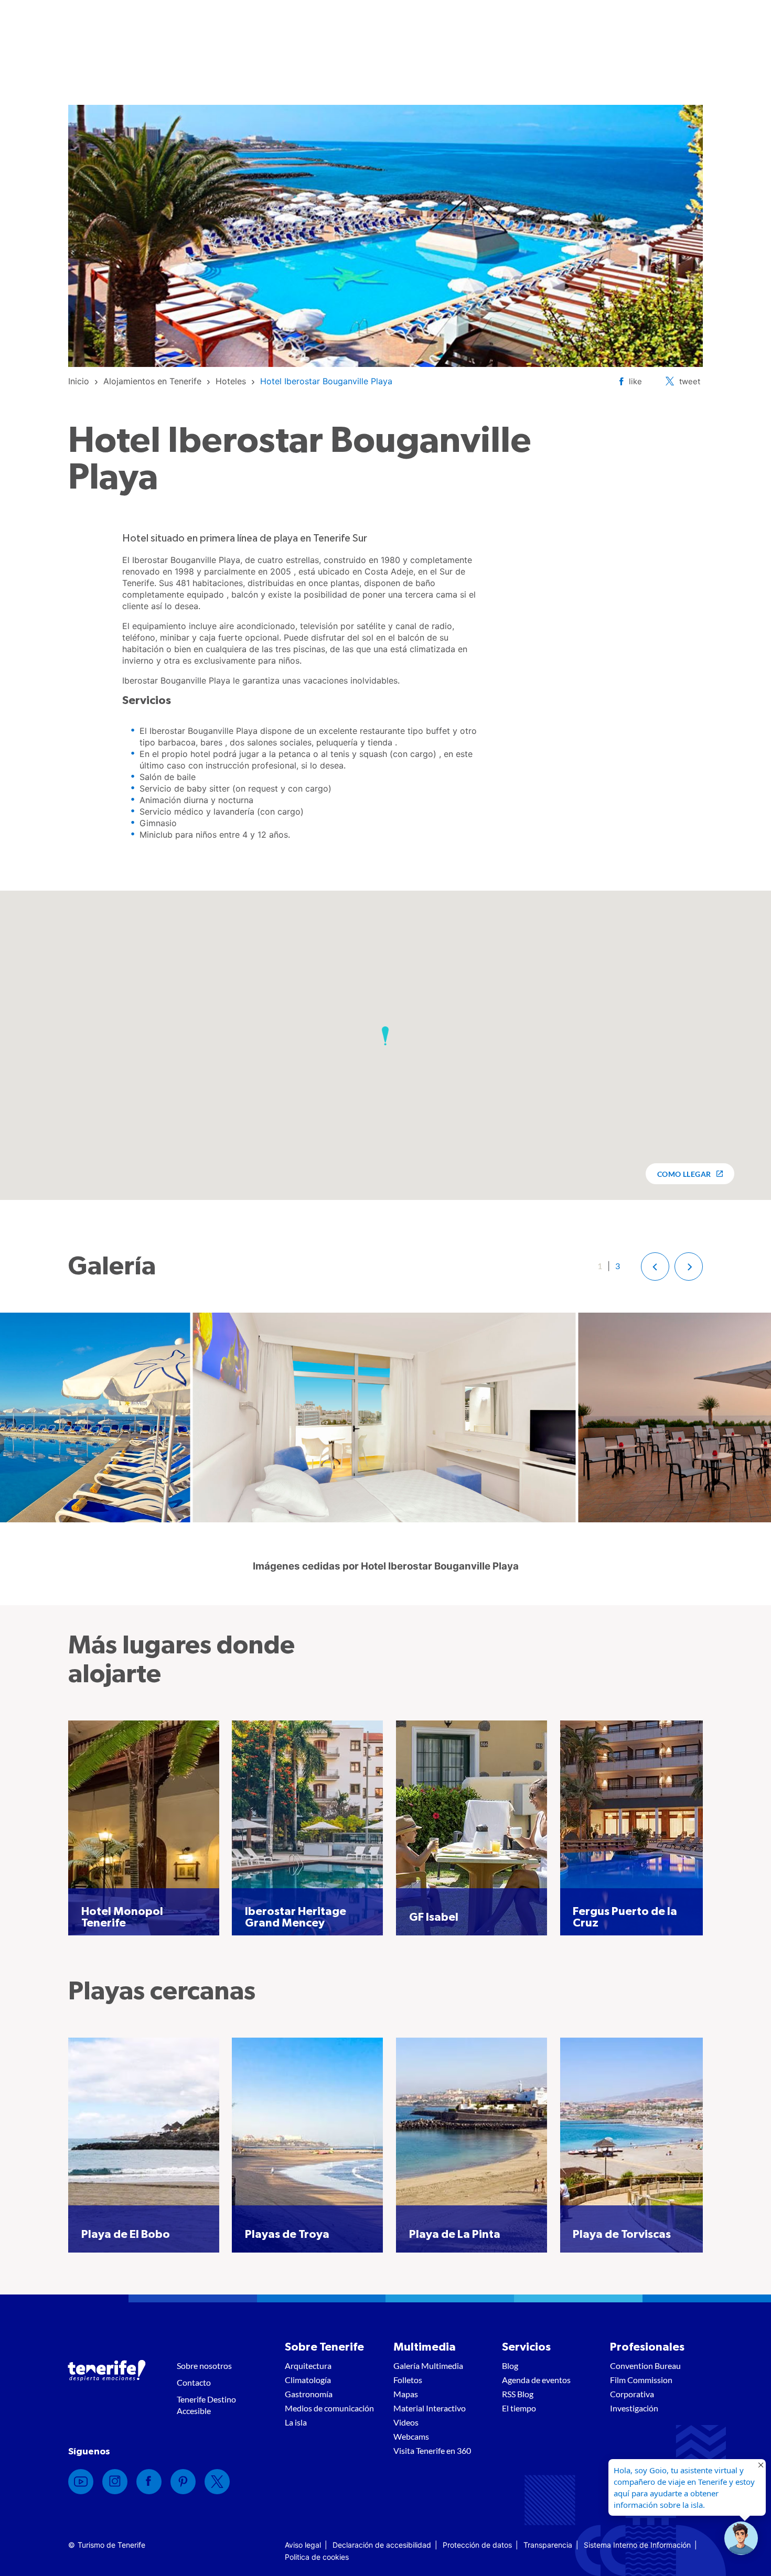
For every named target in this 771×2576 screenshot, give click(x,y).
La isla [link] (296, 2422)
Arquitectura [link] (308, 2366)
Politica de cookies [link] (317, 2557)
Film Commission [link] (641, 2380)
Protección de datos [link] (477, 2545)
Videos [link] (406, 2422)
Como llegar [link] (684, 1174)
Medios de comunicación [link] (329, 2408)
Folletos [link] (408, 2380)
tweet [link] (690, 381)
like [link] (635, 381)
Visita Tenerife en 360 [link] (432, 2450)
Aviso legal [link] (303, 2545)
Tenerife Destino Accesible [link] (206, 2405)
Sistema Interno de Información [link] (637, 2545)
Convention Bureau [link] (645, 2366)
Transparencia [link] (548, 2545)
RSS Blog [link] (518, 2394)
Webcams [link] (411, 2436)
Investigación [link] (634, 2408)
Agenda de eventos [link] (536, 2380)
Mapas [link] (406, 2394)
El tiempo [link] (519, 2408)
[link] (79, 381)
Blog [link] (510, 2366)
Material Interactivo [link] (430, 2408)
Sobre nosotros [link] (204, 2366)
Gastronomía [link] (309, 2394)
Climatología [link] (308, 2380)
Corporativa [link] (632, 2394)
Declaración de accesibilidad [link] (382, 2545)
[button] (385, 1036)
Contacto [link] (194, 2382)
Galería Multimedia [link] (428, 2366)
